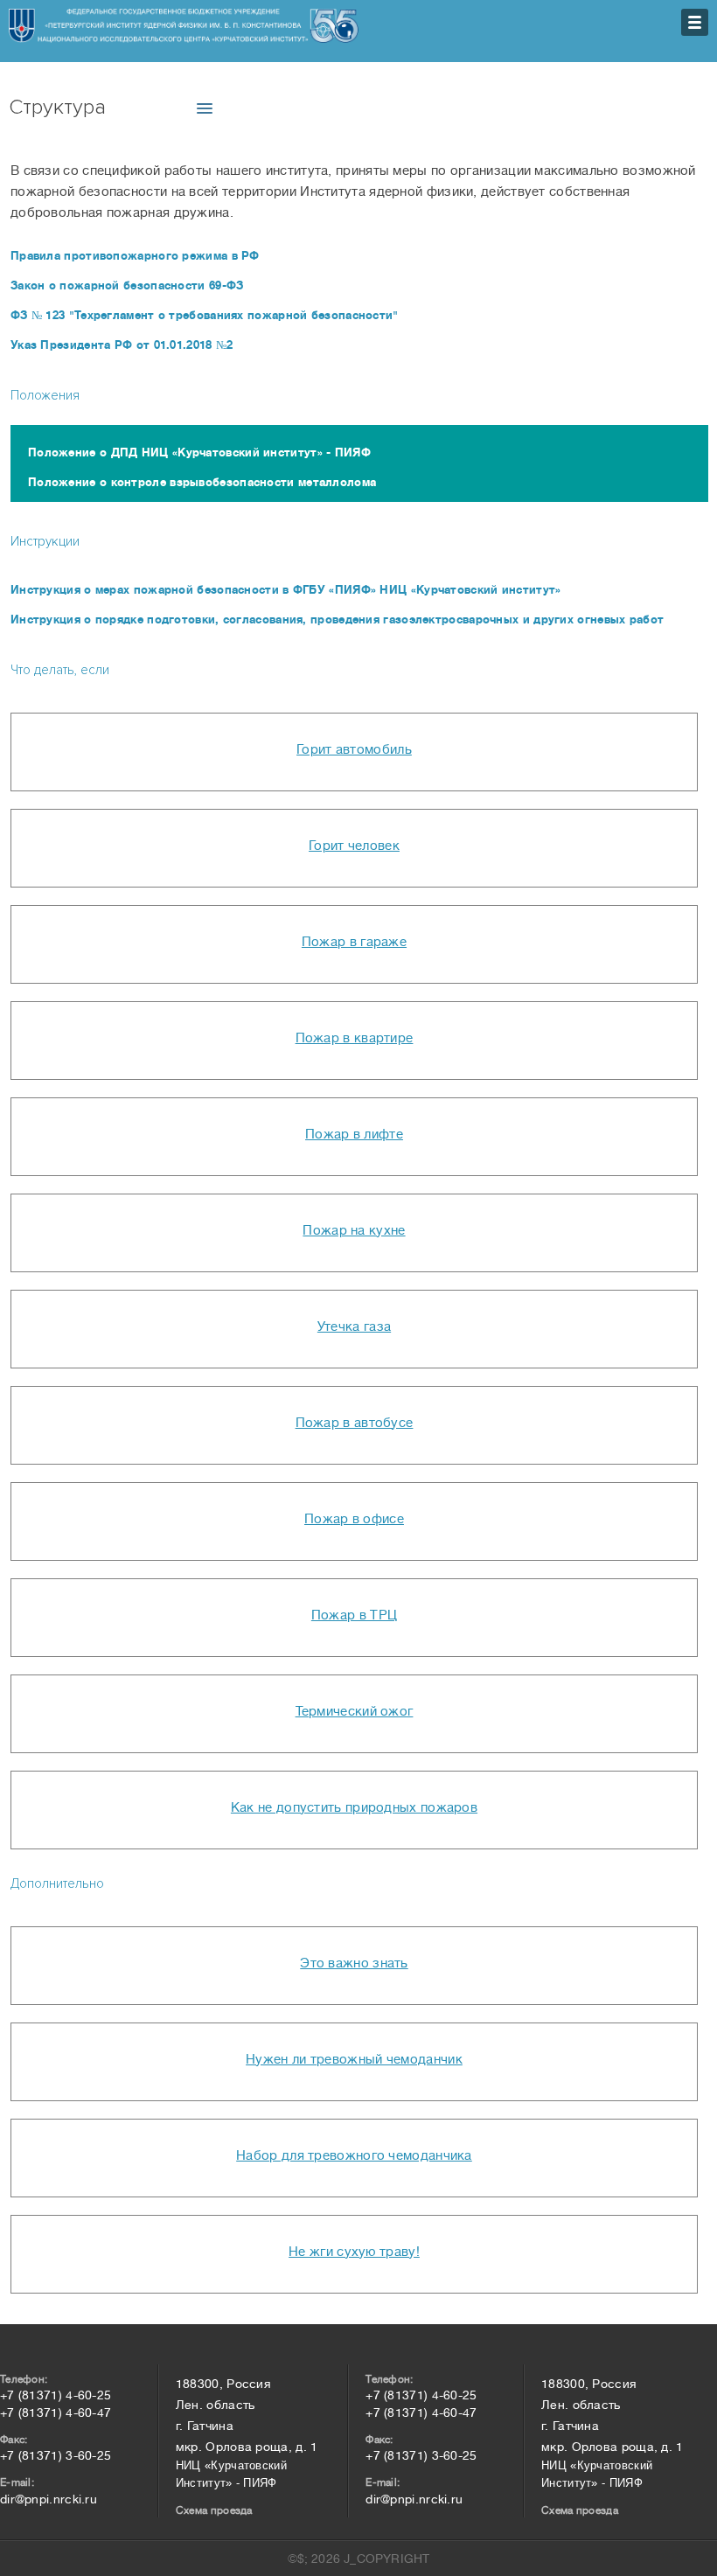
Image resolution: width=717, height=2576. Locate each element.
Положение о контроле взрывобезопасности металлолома (202, 482)
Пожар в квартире (355, 1038)
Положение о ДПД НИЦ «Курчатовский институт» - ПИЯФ (199, 453)
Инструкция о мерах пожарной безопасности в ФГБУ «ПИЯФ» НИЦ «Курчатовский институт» (286, 590)
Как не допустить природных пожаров (354, 1808)
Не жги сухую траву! (354, 2252)
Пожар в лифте (354, 1135)
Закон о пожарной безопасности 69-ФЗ (127, 285)
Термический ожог (355, 1712)
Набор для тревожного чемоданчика (354, 2156)
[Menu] (695, 22)
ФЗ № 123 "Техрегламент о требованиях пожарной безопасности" (205, 315)
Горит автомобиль (354, 750)
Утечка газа (354, 1327)
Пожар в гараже (354, 942)
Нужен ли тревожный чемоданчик (354, 2060)
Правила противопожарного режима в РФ (135, 256)
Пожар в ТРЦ (354, 1615)
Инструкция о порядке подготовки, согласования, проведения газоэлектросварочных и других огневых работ (337, 620)
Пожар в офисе (354, 1519)
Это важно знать (354, 1963)
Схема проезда (214, 2510)
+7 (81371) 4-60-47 (56, 2412)
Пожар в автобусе (355, 1423)
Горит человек (354, 846)
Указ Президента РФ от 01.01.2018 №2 (122, 345)
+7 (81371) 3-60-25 (56, 2455)
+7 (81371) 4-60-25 (56, 2395)
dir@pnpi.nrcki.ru (49, 2499)
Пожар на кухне (354, 1231)
